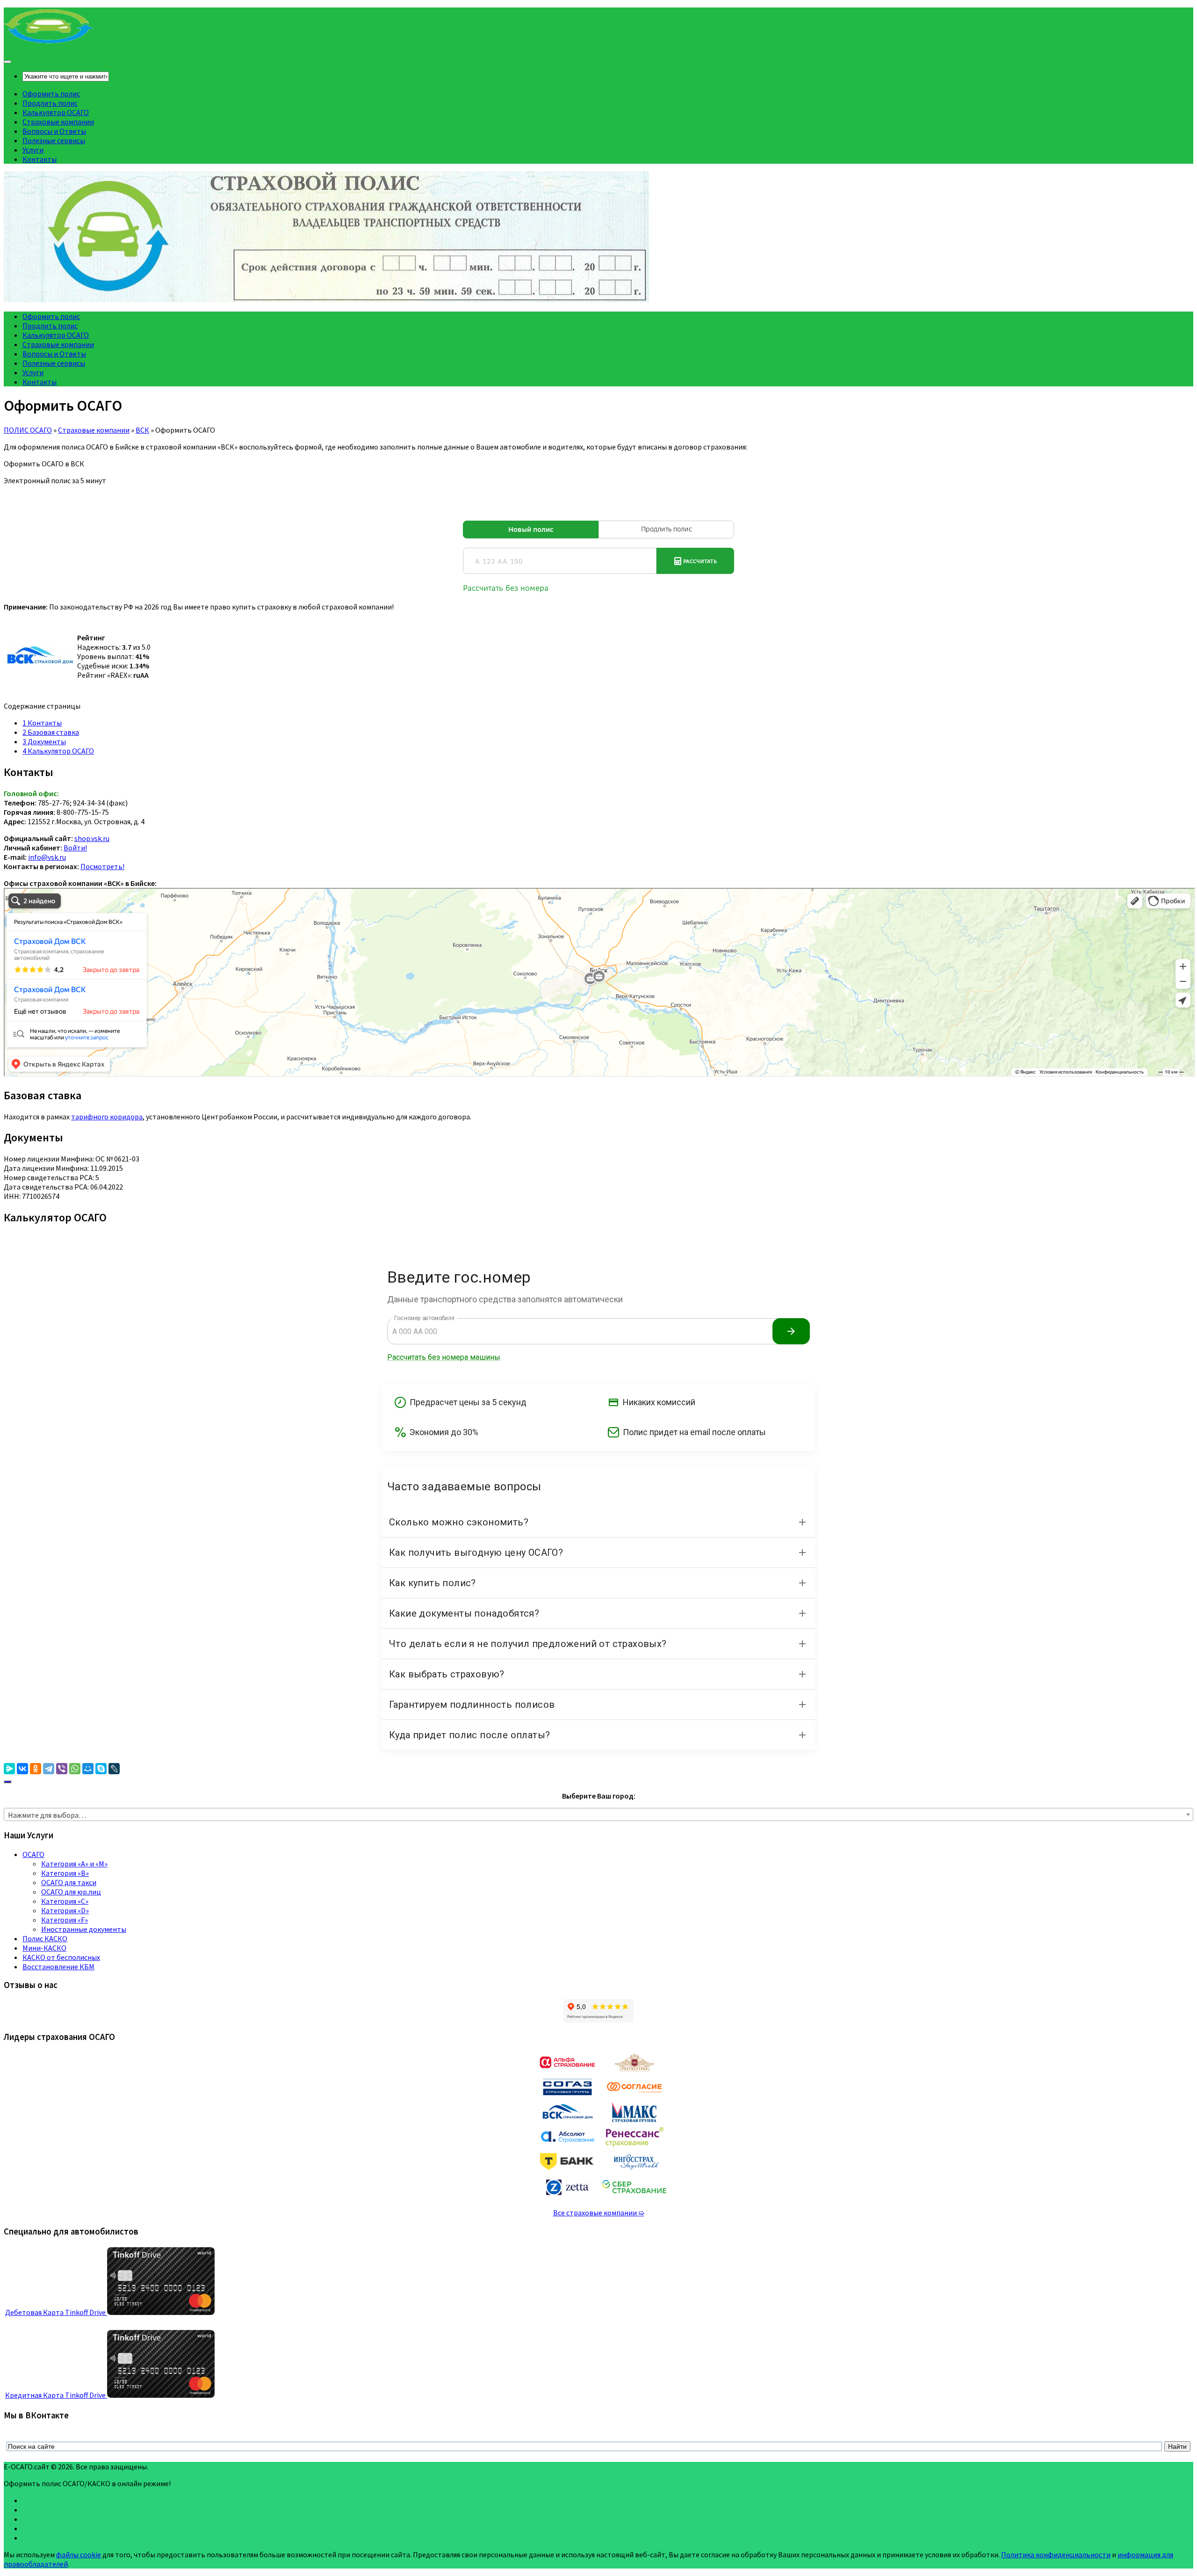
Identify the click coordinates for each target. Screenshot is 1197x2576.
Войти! (75, 848)
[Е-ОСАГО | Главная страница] (49, 42)
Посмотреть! (102, 866)
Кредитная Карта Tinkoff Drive (56, 2395)
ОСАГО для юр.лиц (71, 1892)
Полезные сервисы (54, 140)
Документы (44, 741)
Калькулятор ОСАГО (56, 112)
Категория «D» (65, 1910)
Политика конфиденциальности (1056, 2554)
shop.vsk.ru (92, 838)
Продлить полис (50, 103)
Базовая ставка (51, 732)
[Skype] (101, 1769)
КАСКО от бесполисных (61, 1957)
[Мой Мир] (88, 1769)
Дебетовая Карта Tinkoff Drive (56, 2312)
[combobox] (598, 1814)
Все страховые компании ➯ (599, 2213)
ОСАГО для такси (69, 1882)
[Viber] (62, 1769)
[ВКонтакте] (22, 1769)
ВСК (142, 430)
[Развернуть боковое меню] (7, 1782)
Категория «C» (65, 1901)
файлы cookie (79, 2554)
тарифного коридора (107, 1117)
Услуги (33, 150)
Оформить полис (51, 94)
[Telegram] (49, 1769)
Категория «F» (65, 1920)
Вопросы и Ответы (54, 131)
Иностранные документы (84, 1929)
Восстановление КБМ (58, 1966)
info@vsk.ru (47, 857)
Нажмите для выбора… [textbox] (47, 1815)
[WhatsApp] (75, 1769)
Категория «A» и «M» (74, 1864)
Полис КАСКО (45, 1938)
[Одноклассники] (36, 1769)
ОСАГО (33, 1854)
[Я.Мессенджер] (9, 1769)
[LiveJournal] (114, 1769)
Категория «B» (65, 1873)
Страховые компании (58, 122)
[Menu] (7, 62)
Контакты (40, 159)
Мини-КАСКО (44, 1948)
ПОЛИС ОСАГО (28, 430)
